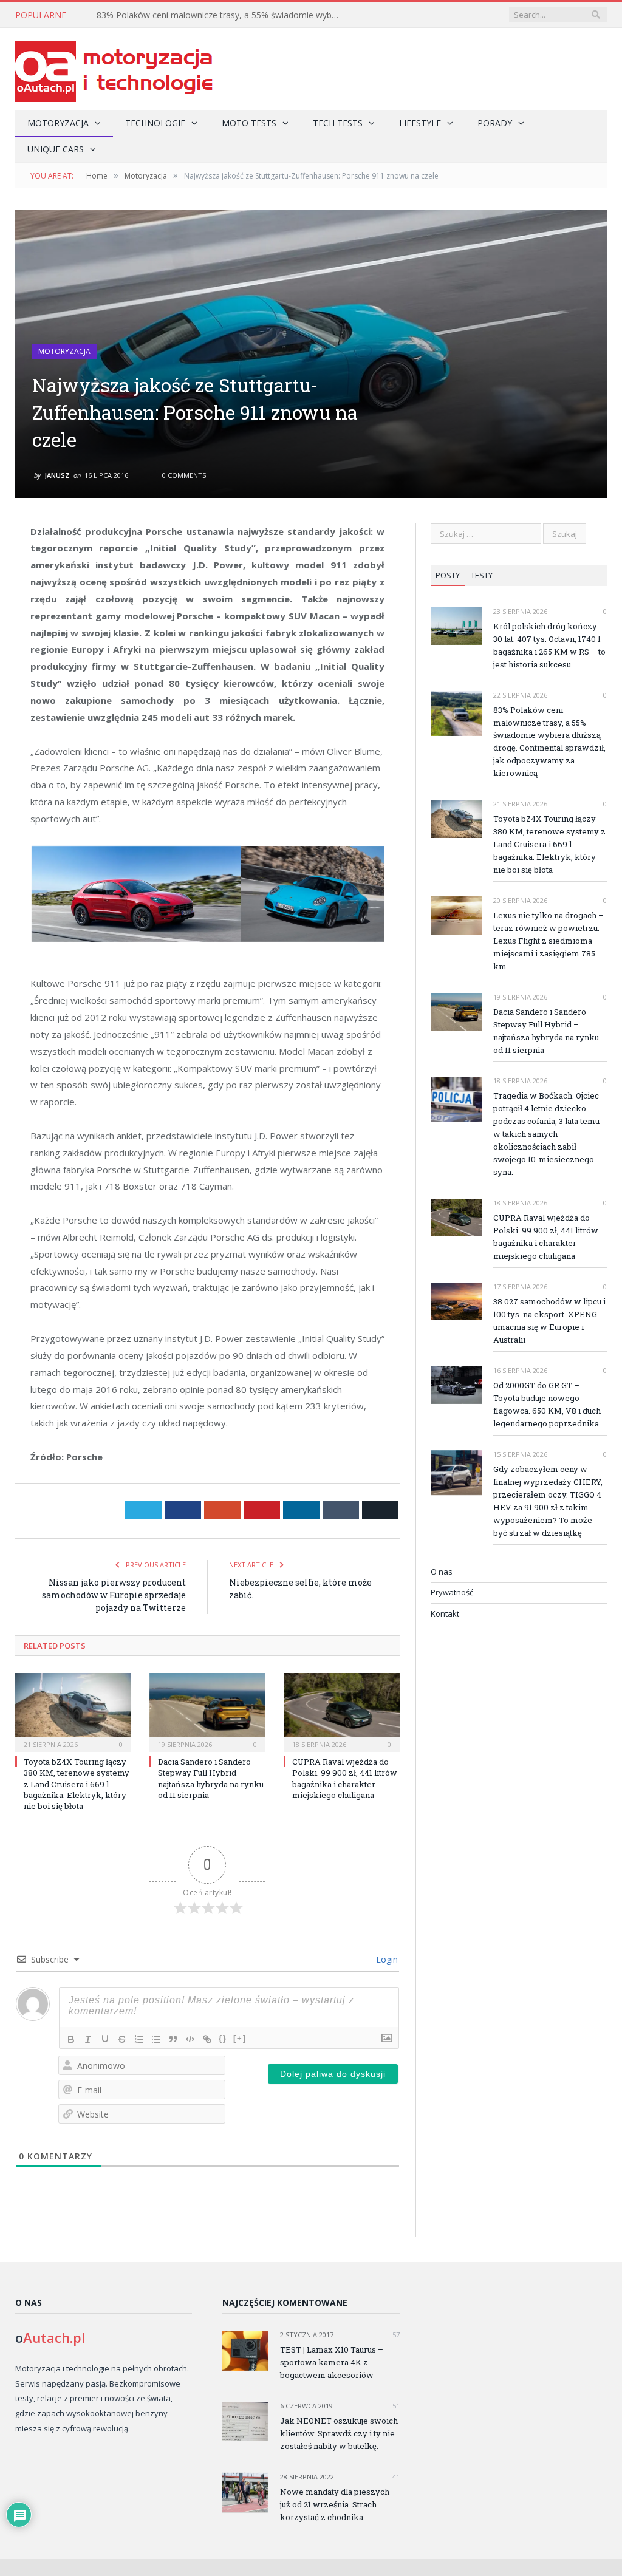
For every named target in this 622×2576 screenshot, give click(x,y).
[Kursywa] (88, 2039)
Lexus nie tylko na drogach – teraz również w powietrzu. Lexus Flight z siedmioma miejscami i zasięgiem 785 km (549, 941)
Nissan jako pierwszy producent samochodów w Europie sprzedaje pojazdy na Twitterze (114, 1595)
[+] (240, 2038)
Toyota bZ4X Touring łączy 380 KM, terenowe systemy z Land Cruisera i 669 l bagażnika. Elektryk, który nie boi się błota (77, 1784)
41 (395, 2477)
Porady (495, 123)
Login (386, 1959)
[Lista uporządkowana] (139, 2039)
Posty (448, 575)
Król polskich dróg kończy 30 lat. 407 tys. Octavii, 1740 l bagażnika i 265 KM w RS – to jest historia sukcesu (549, 645)
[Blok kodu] (190, 2039)
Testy (482, 575)
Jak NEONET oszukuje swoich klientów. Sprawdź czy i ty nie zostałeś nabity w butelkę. (339, 2433)
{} (223, 2038)
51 (395, 2406)
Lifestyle (420, 123)
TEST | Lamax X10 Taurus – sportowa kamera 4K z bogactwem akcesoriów (332, 2362)
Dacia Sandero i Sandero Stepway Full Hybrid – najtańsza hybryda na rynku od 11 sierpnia (211, 1778)
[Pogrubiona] (71, 2039)
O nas (442, 1572)
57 (395, 2335)
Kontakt (445, 1613)
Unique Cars (56, 149)
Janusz (57, 475)
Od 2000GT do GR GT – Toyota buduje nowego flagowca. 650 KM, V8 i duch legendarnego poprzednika (547, 1404)
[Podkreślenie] (105, 2039)
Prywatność (452, 1592)
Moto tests (249, 123)
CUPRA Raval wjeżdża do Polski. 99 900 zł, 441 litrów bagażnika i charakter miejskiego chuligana (345, 1778)
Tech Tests (338, 123)
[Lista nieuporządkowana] (156, 2039)
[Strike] (122, 2039)
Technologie (155, 123)
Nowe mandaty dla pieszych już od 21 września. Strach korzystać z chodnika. (335, 2504)
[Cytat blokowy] (173, 2039)
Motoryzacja (58, 123)
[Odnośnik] (207, 2039)
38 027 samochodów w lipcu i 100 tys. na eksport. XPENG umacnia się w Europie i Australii (549, 1320)
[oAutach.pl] (114, 69)
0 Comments (183, 475)
